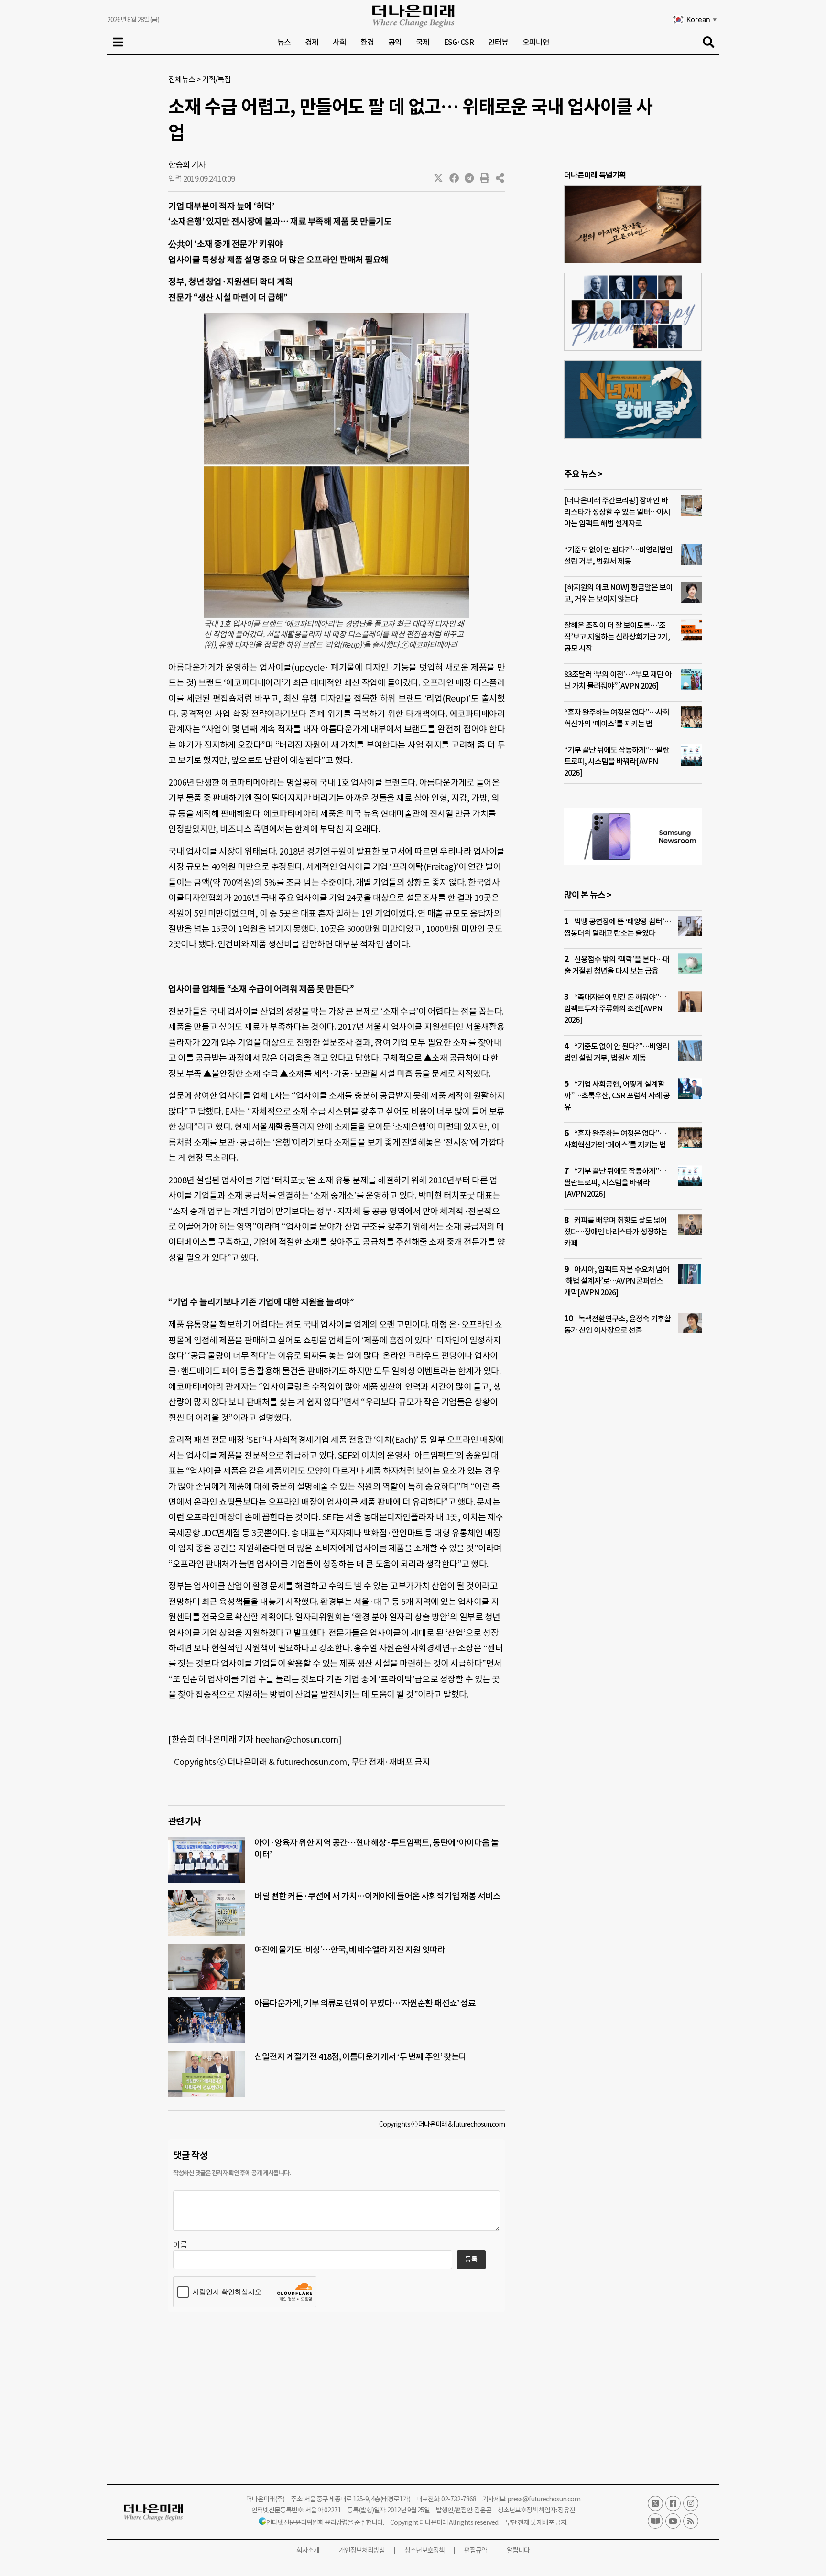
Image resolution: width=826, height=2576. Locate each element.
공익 (395, 42)
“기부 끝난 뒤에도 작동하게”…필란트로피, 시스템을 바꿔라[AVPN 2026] (617, 761)
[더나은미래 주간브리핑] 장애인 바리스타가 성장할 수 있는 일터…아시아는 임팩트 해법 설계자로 (617, 512)
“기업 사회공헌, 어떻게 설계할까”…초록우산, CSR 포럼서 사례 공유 (617, 1095)
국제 (423, 42)
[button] (439, 178)
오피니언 (536, 42)
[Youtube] (673, 2521)
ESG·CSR (459, 42)
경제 (312, 42)
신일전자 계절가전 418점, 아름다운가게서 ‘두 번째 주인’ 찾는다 (360, 2057)
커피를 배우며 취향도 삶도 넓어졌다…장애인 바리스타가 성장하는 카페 (616, 1232)
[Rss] (691, 2521)
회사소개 (308, 2550)
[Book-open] (655, 2521)
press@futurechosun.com (544, 2499)
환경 (367, 42)
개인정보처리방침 (362, 2550)
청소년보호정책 (424, 2550)
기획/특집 (216, 79)
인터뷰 (498, 42)
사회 (339, 42)
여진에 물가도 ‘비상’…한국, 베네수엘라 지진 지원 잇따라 (350, 1950)
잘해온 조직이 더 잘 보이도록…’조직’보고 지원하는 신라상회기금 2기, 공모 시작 (617, 637)
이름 (180, 2245)
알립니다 (518, 2550)
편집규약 (476, 2550)
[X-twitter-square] (655, 2503)
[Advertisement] (633, 1532)
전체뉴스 (182, 79)
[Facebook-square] (673, 2503)
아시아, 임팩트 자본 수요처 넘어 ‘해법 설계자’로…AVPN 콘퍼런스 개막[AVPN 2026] (617, 1281)
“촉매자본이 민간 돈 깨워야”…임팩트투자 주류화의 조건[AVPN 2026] (615, 1008)
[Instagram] (691, 2503)
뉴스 (284, 42)
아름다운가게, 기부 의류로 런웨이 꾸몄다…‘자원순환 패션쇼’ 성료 (365, 2003)
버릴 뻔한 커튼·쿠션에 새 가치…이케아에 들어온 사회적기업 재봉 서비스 (377, 1896)
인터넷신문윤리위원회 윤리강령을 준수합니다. (325, 2522)
